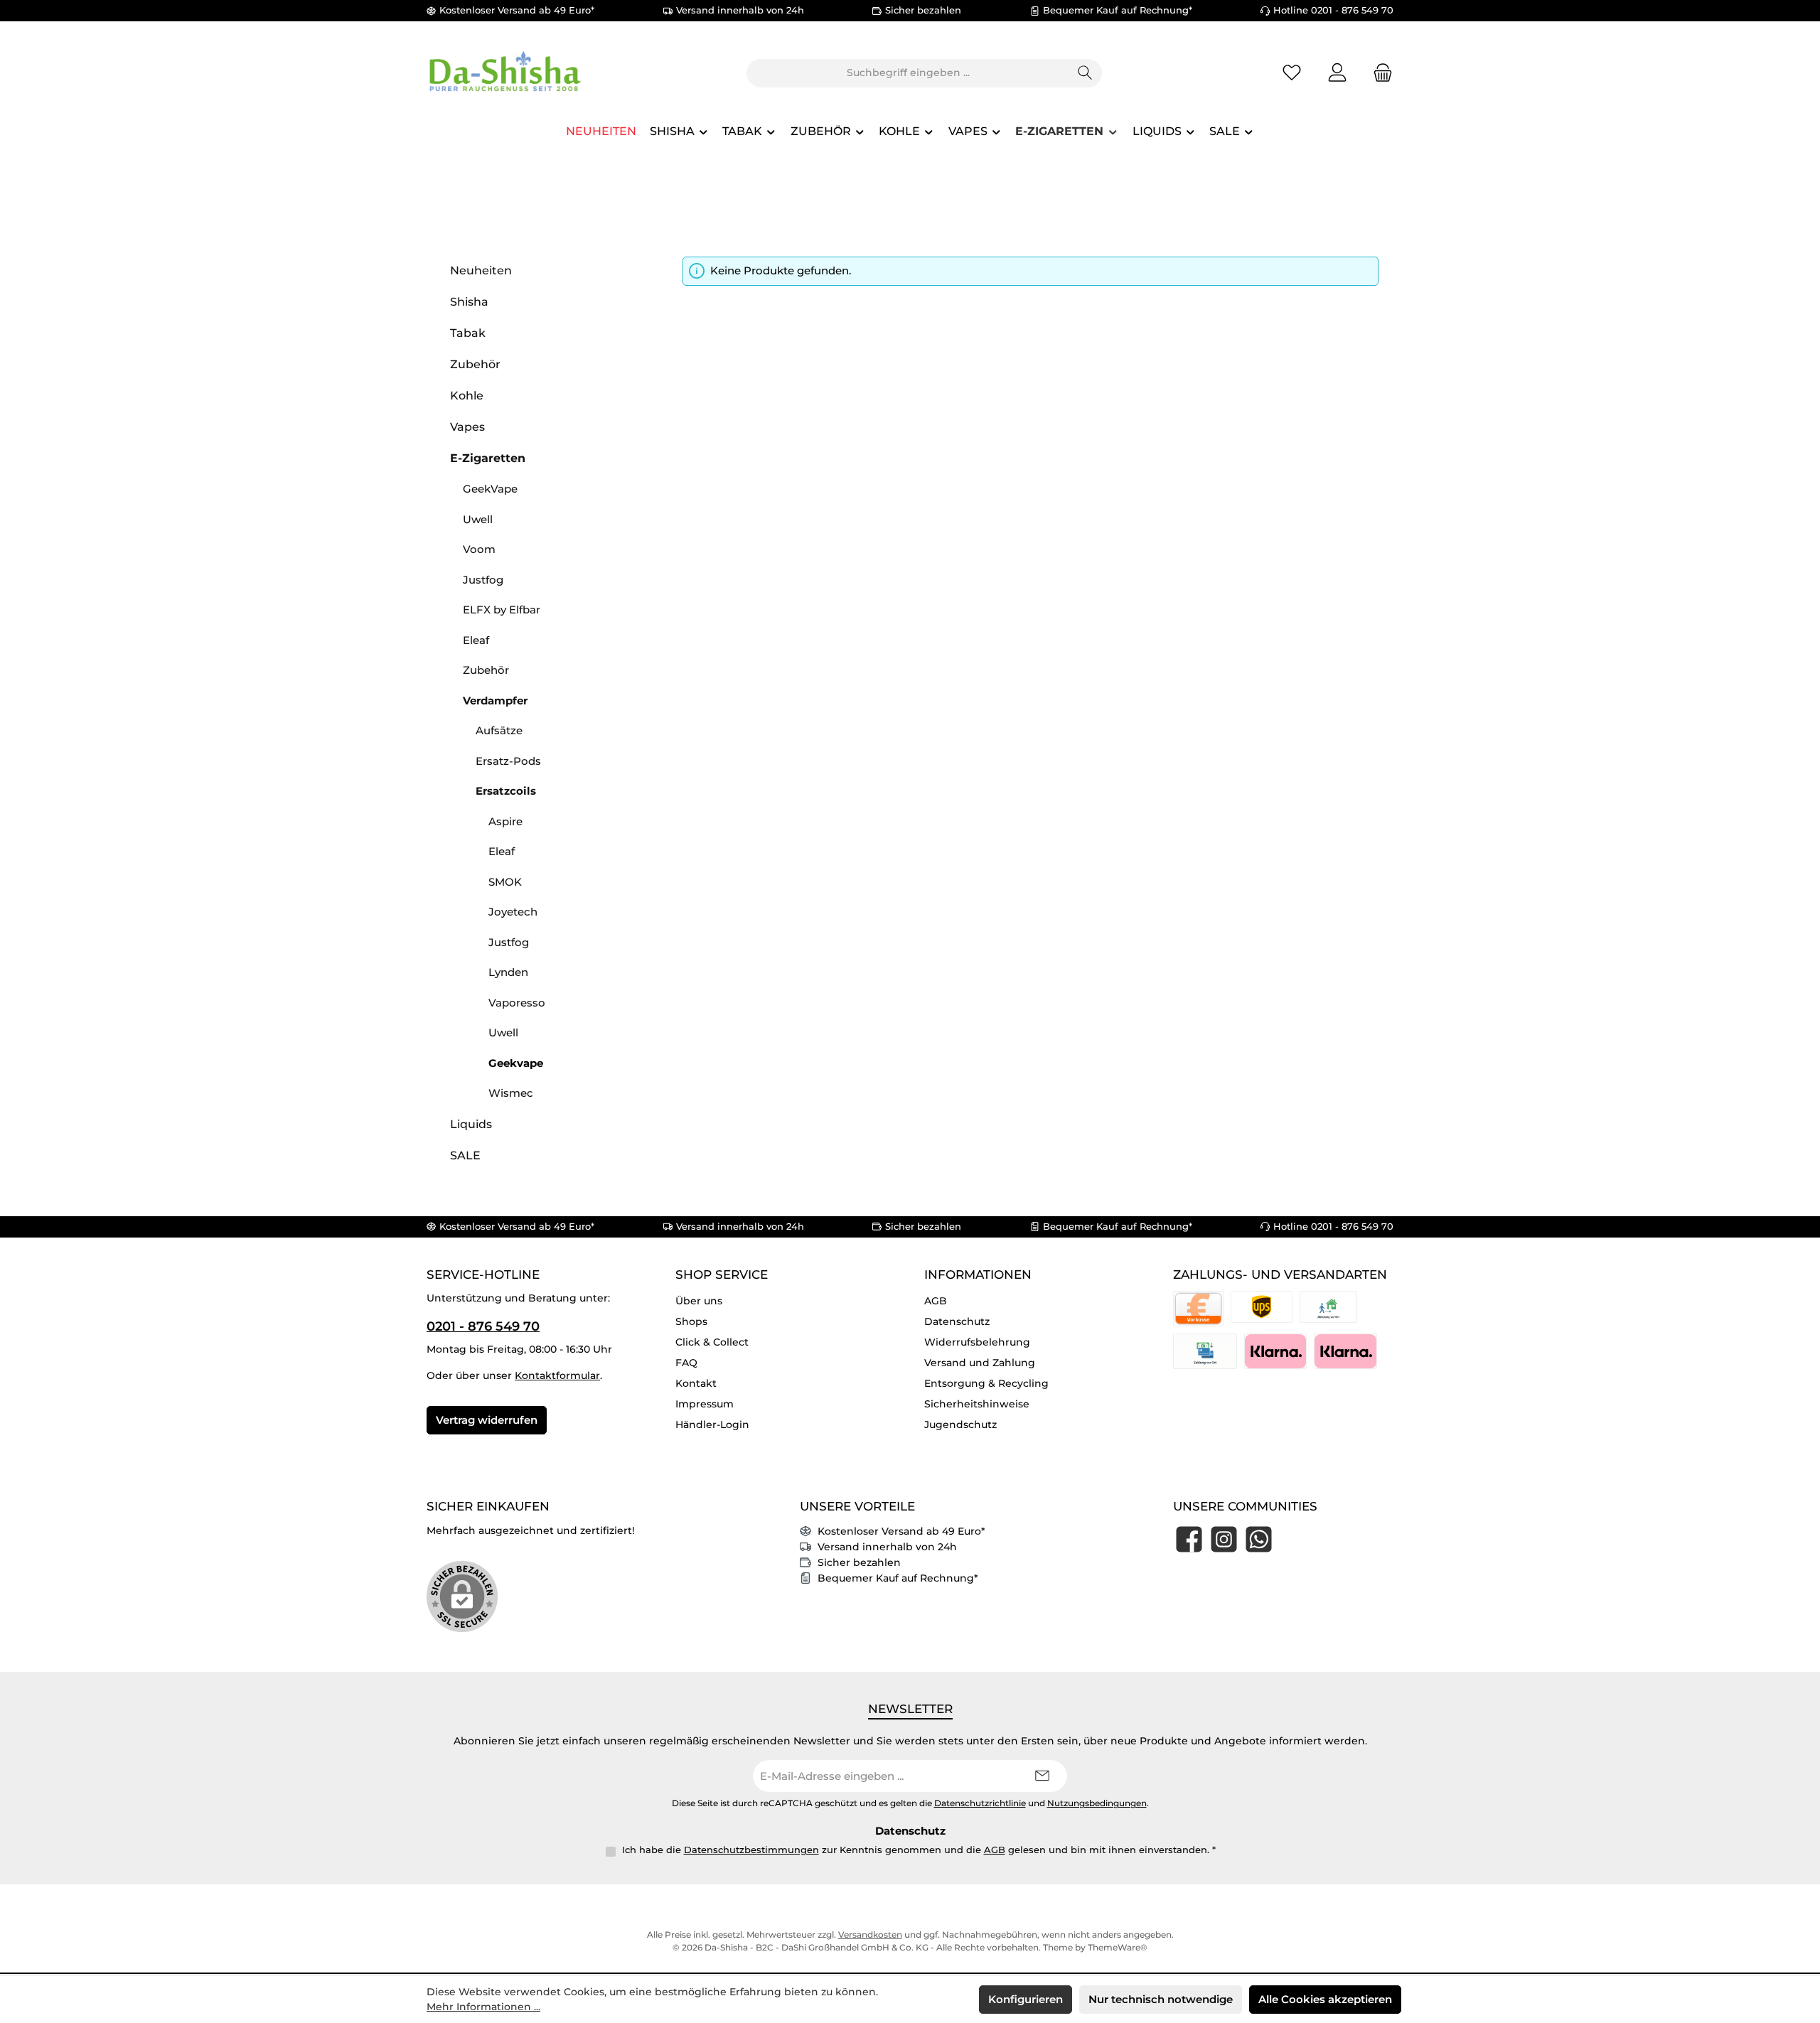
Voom (479, 549)
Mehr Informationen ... (483, 2007)
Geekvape (516, 1063)
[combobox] (908, 73)
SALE (465, 1155)
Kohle (467, 396)
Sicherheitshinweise (977, 1404)
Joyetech (513, 912)
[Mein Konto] (1337, 73)
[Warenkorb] (1379, 73)
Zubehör (475, 364)
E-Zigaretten (488, 458)
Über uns (699, 1301)
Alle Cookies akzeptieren (1325, 1999)
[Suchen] (1085, 73)
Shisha (469, 302)
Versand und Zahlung (980, 1363)
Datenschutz (957, 1321)
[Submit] (1042, 1776)
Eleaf (476, 640)
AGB (936, 1301)
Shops (691, 1321)
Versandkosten (870, 1935)
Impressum (705, 1404)
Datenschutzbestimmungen (751, 1850)
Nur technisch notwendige (1161, 1999)
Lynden (508, 972)
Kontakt (696, 1383)
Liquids (471, 1124)
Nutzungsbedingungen (1097, 1803)
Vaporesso (517, 1003)
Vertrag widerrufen (487, 1420)
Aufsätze (499, 730)
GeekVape (490, 489)
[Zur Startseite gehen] (505, 73)
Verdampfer (495, 701)
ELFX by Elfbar (502, 610)
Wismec (511, 1093)
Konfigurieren (1026, 1999)
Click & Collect (712, 1342)
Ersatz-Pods (508, 761)
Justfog (483, 580)
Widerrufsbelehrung (977, 1342)
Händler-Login (712, 1424)
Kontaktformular (557, 1375)
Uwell (478, 519)
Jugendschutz (960, 1424)
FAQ (686, 1363)
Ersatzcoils (506, 791)
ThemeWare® (1118, 1947)
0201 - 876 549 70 (483, 1326)
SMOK (505, 882)
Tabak (468, 333)
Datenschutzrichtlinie (980, 1803)
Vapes (467, 427)
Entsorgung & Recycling (986, 1383)
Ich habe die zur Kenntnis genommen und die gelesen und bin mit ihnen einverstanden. (919, 1850)
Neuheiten (481, 270)
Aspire (505, 821)
